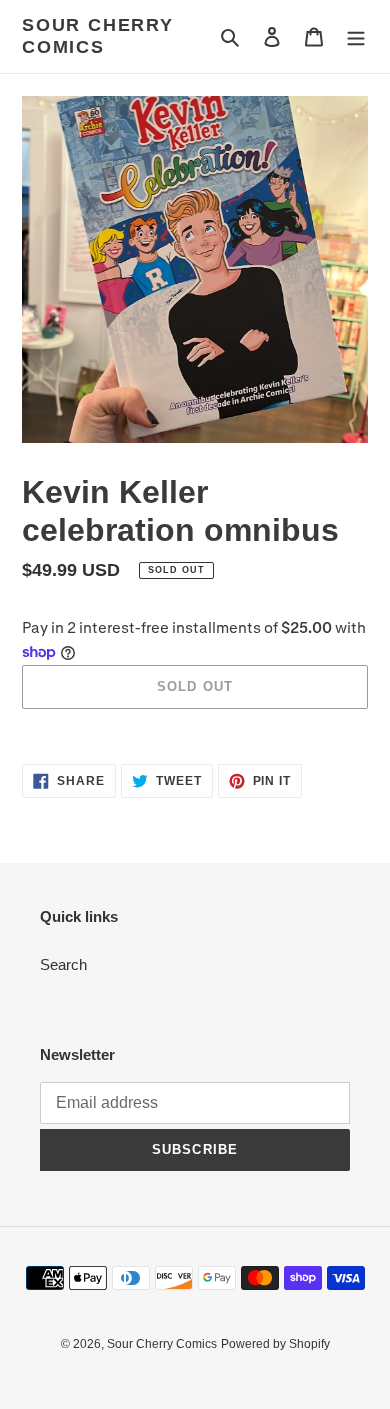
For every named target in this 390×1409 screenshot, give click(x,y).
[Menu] (356, 36)
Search (63, 964)
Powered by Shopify (275, 1344)
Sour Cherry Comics (98, 36)
